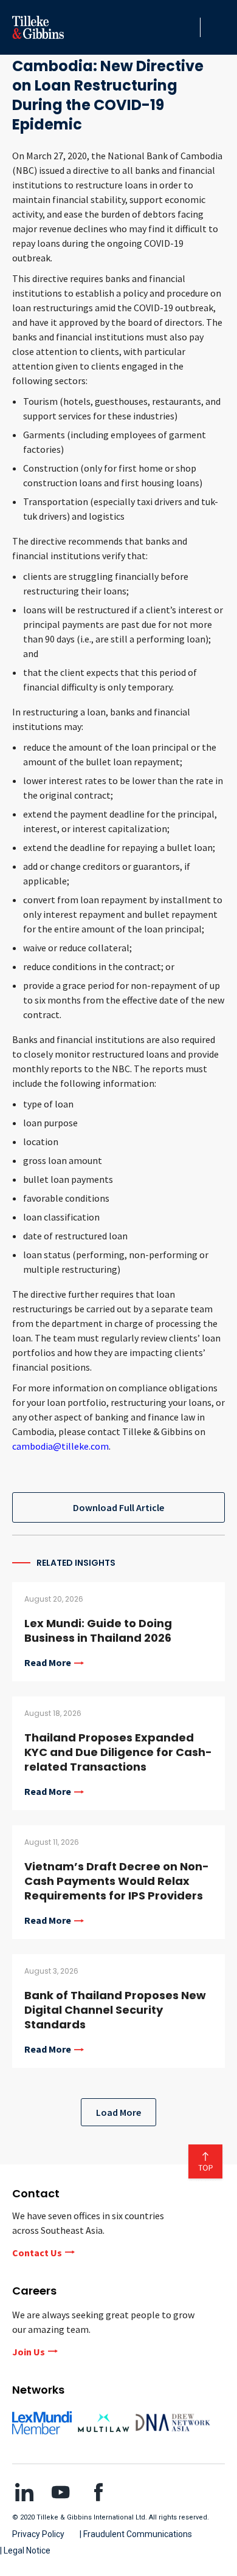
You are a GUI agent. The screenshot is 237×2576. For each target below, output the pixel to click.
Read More (48, 1663)
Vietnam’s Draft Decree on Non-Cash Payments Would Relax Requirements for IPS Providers (117, 1881)
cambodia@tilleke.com (60, 1446)
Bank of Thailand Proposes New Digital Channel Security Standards (115, 2010)
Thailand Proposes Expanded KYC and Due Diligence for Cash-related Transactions (118, 1752)
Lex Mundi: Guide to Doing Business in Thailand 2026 (98, 1631)
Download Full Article (118, 1507)
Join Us (29, 2352)
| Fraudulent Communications (136, 2534)
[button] (188, 27)
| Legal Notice (25, 2550)
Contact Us (37, 2253)
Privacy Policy (38, 2534)
